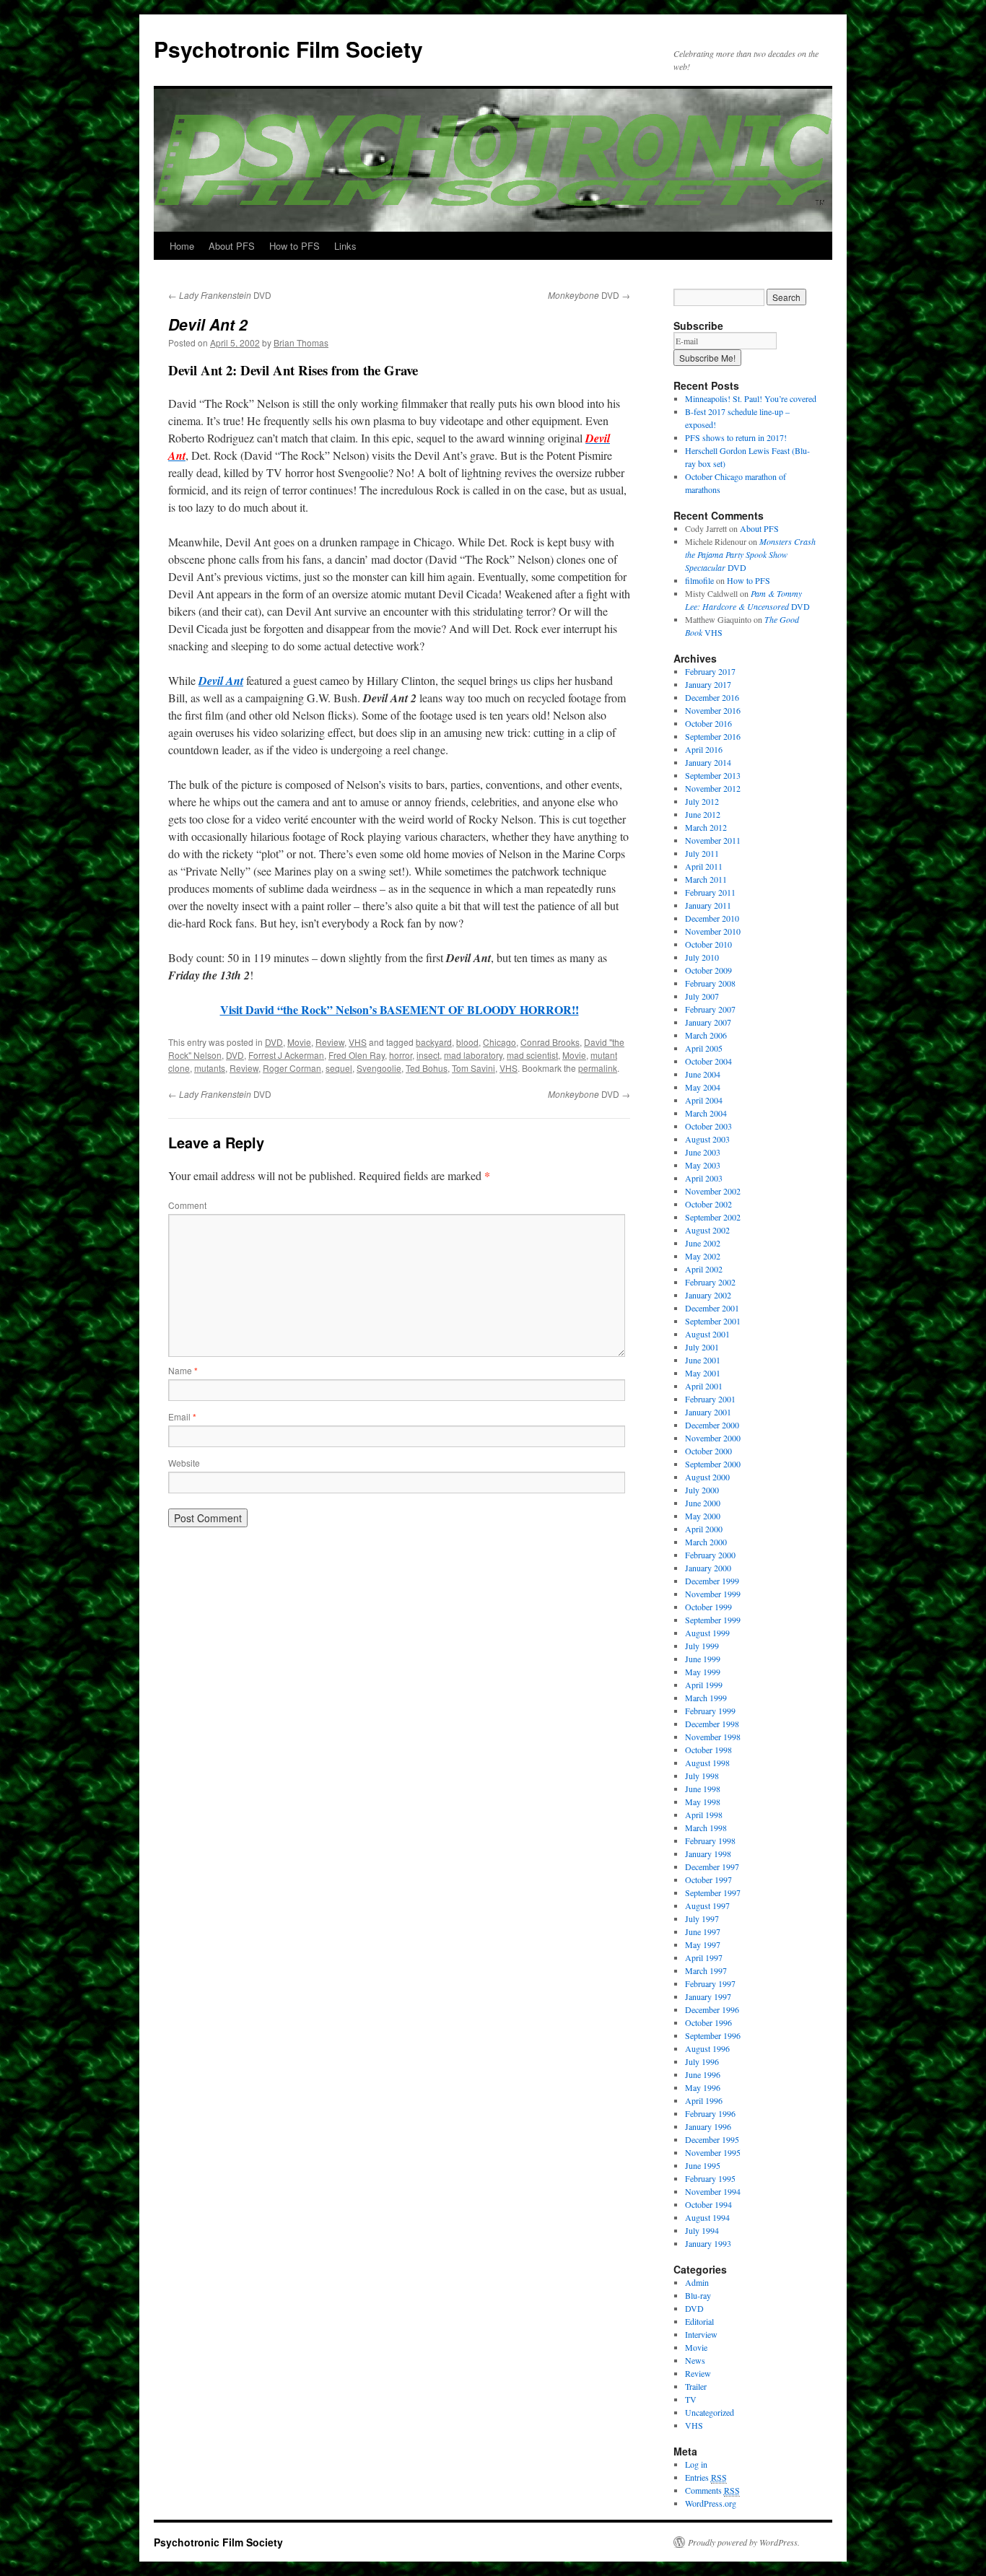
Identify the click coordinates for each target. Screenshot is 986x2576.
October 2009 (708, 970)
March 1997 (706, 1970)
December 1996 (712, 2009)
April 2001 (704, 1386)
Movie (299, 1042)
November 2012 (713, 788)
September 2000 (713, 1464)
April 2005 (704, 1048)
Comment (187, 1205)
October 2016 (708, 723)
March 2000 (706, 1542)
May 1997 (703, 1944)
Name (183, 1370)
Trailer (696, 2386)
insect (428, 1055)
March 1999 (706, 1698)
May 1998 (703, 1802)
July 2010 (702, 957)
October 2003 (708, 1126)
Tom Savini (474, 1068)
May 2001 (703, 1373)
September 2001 (713, 1321)
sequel (339, 1068)
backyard (434, 1042)
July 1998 (702, 1776)
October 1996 (708, 2022)
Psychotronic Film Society (288, 49)
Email (182, 1416)
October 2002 (708, 1204)
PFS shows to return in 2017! (736, 437)
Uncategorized (710, 2412)
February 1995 (710, 2178)
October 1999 (708, 1607)
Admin (697, 2282)
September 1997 (713, 1892)
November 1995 (713, 2152)
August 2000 (707, 1477)
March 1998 (706, 1828)
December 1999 (712, 1581)
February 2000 (710, 1555)
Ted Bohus (427, 1068)
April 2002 (704, 1269)
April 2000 (704, 1529)
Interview (701, 2334)
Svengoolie (379, 1068)
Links (345, 246)
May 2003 (703, 1165)
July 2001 (702, 1347)
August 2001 (707, 1334)
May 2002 (703, 1256)
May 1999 (703, 1672)
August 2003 (707, 1139)
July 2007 (702, 996)
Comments (712, 2490)
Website (184, 1463)
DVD (220, 295)
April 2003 (704, 1178)
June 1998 (703, 1789)
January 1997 (708, 1996)
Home (182, 246)
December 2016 (712, 697)
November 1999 (713, 1594)
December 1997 (712, 1866)
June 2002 (703, 1243)
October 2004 (708, 1061)
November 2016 (713, 710)
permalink (598, 1068)
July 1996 (702, 2061)
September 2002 (713, 1217)
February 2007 (710, 1009)
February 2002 (710, 1282)
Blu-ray (698, 2295)
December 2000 (712, 1425)
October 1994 (708, 2204)
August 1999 (707, 1633)
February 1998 (710, 1841)
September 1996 (713, 2035)
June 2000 (703, 1503)
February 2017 (710, 671)
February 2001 (710, 1399)
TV (691, 2399)
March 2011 (706, 879)
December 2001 (712, 1308)
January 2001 (708, 1412)
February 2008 (710, 983)
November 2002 (713, 1191)
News (695, 2360)
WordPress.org (711, 2503)
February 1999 (710, 1711)
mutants (210, 1068)
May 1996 (703, 2087)
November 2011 (713, 840)
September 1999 (713, 1620)
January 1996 (708, 2126)
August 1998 (707, 1763)
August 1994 (707, 2217)
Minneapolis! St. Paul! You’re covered (751, 398)
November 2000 (713, 1438)
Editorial (699, 2321)
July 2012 (702, 801)
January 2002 (708, 1295)
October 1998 (708, 1750)
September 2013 (713, 775)
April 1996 (704, 2100)
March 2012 (706, 827)
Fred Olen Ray (357, 1055)
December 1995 (712, 2139)
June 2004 (703, 1074)
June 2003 (703, 1152)
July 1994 (702, 2230)
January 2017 (708, 684)
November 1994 (713, 2191)
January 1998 (708, 1854)
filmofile (699, 580)
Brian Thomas (301, 342)
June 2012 (703, 814)
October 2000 (708, 1451)
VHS (358, 1042)
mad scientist (532, 1055)
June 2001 (703, 1360)
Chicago (499, 1042)
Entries (706, 2477)
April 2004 (704, 1100)
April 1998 (704, 1815)
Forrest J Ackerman (286, 1055)
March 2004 (706, 1113)
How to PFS (295, 246)
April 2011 (704, 866)
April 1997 (704, 1957)
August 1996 (707, 2048)
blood (467, 1042)
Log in (696, 2464)
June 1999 (703, 1659)
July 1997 (702, 1918)
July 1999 (702, 1646)
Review (330, 1042)
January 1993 (708, 2243)
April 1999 (704, 1685)
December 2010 (712, 918)
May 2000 (703, 1516)
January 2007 (708, 1022)
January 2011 (708, 905)
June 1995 (703, 2165)
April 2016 (704, 749)
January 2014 (708, 762)
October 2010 (708, 944)
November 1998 (713, 1737)
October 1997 (708, 1879)
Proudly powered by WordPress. (744, 2542)
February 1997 (710, 1983)
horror (401, 1055)
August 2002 (707, 1230)
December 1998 (712, 1724)
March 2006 (706, 1035)
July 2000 (702, 1490)
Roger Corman (292, 1068)
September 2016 (713, 736)
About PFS (232, 246)
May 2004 (703, 1087)
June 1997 (703, 1931)
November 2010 (713, 931)
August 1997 (707, 1905)
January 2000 (708, 1568)
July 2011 (702, 853)
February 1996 (710, 2113)
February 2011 (710, 892)
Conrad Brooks (550, 1042)
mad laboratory (473, 1055)
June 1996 (703, 2074)
